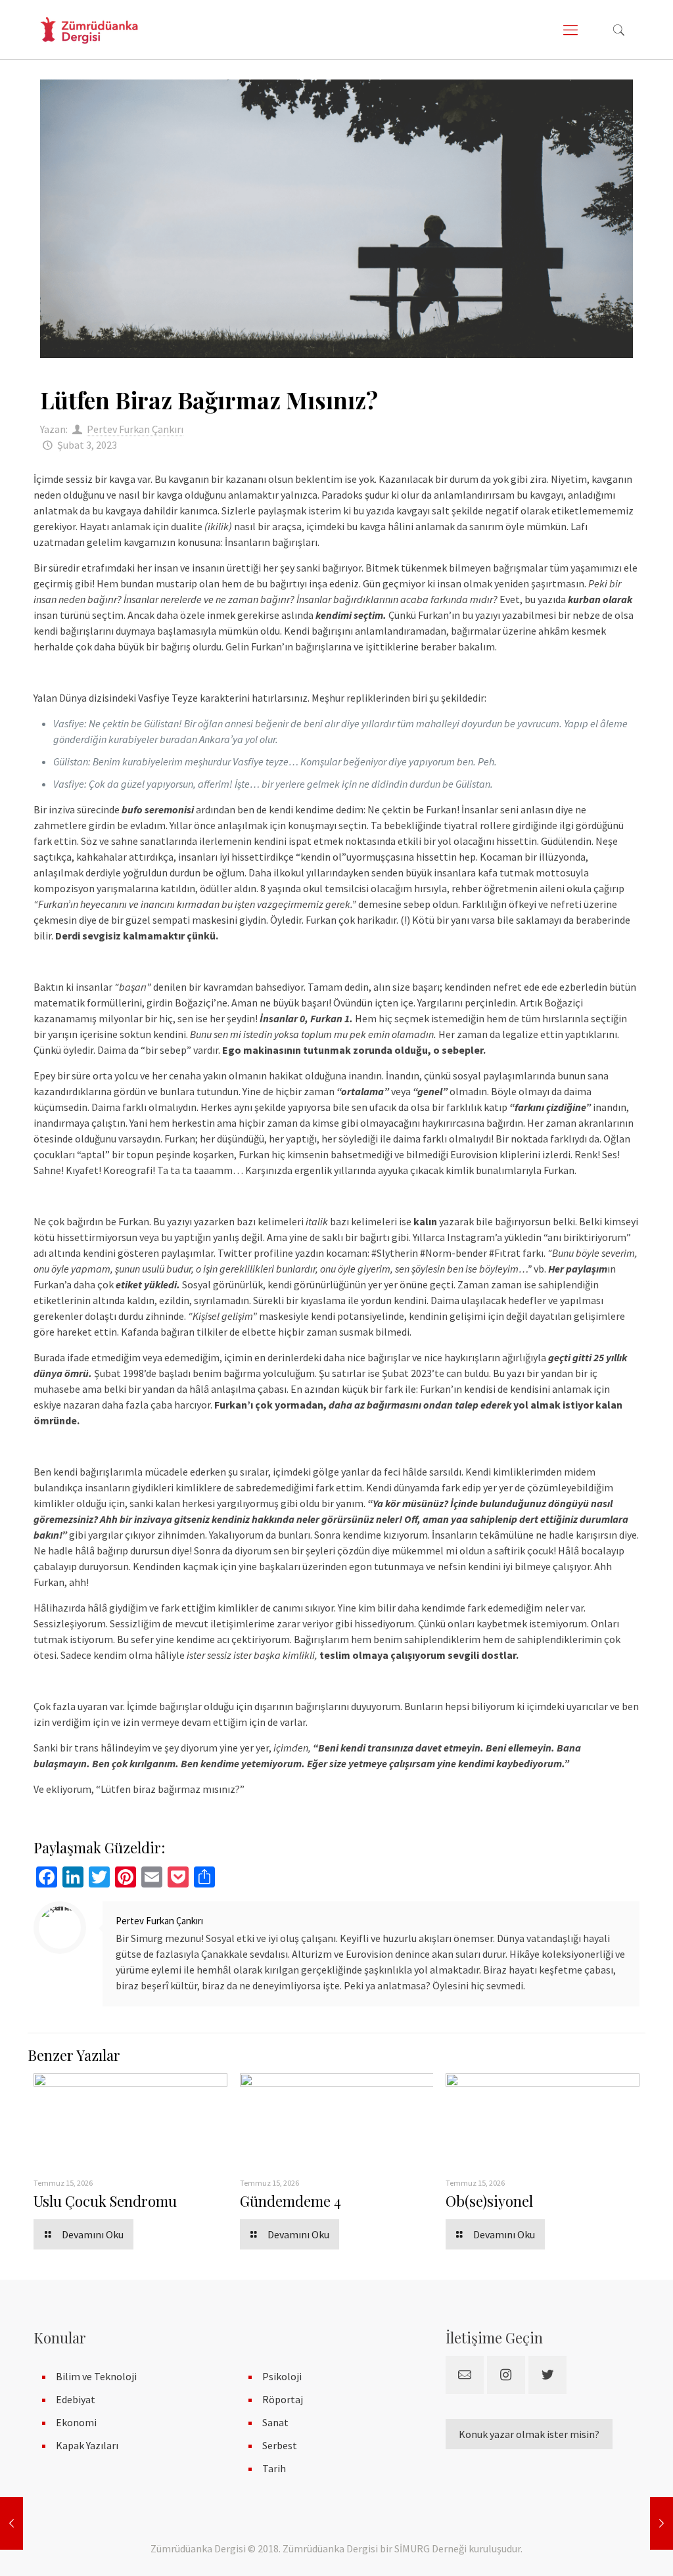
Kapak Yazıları (87, 2445)
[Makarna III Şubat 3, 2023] (12, 2523)
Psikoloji (282, 2376)
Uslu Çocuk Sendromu (105, 2201)
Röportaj (283, 2399)
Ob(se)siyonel (489, 2201)
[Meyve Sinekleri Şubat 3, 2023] (661, 2523)
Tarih (274, 2468)
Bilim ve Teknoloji (96, 2376)
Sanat (275, 2422)
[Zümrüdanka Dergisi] (89, 30)
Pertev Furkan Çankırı (135, 429)
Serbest (280, 2445)
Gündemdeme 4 (290, 2201)
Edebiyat (76, 2399)
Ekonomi (76, 2422)
